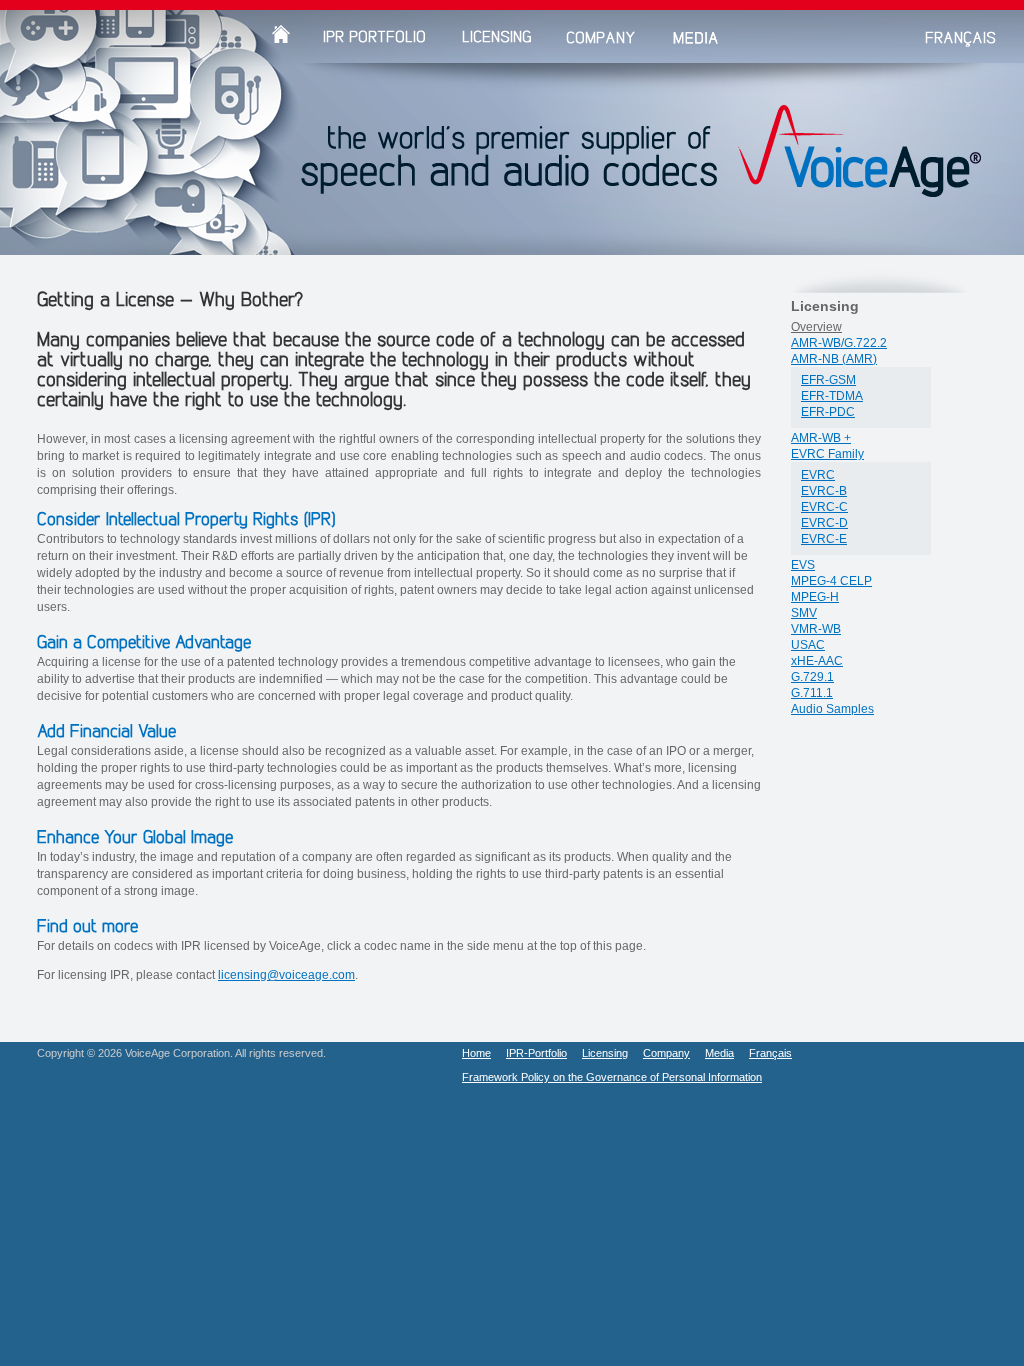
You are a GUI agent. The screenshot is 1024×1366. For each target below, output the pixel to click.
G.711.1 (812, 693)
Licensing (605, 1053)
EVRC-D (824, 523)
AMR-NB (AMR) (834, 359)
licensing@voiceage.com (286, 975)
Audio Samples (832, 709)
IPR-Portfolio (536, 1053)
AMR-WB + (821, 438)
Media (719, 1053)
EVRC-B (824, 491)
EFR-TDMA (832, 396)
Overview (816, 327)
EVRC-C (824, 507)
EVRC (818, 475)
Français (770, 1053)
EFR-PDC (828, 412)
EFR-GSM (828, 380)
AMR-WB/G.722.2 (839, 343)
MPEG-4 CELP (831, 581)
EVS (803, 565)
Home (476, 1053)
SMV (804, 613)
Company (666, 1053)
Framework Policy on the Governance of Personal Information (612, 1077)
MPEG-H (815, 597)
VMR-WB (816, 629)
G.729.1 (812, 677)
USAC (808, 645)
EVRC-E (824, 539)
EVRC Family (827, 454)
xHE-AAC (817, 661)
